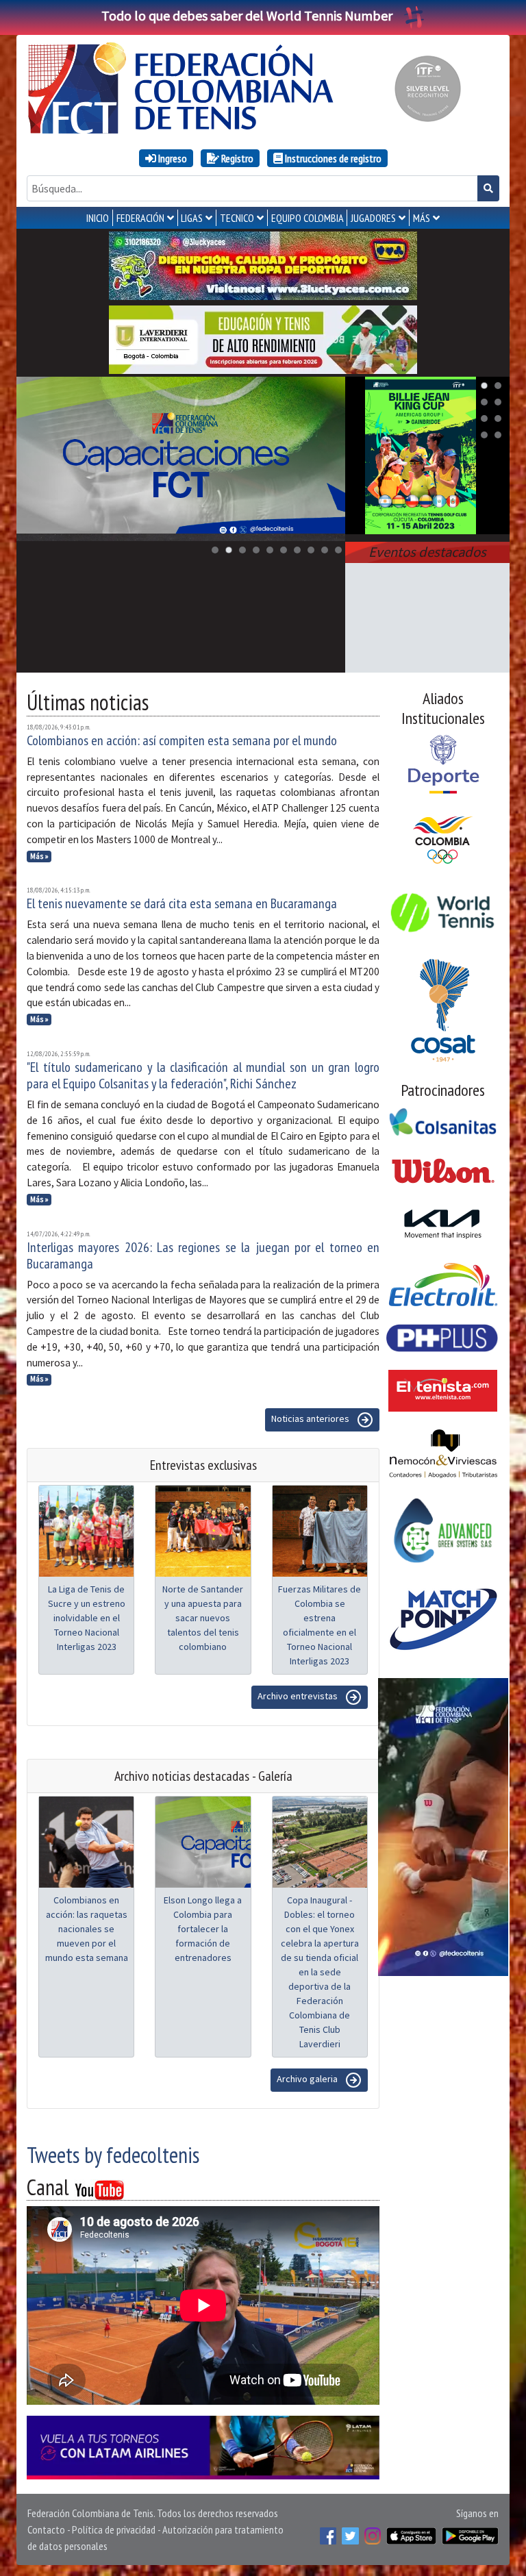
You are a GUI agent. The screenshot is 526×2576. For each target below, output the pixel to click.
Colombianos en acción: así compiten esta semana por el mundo (182, 740)
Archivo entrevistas (299, 1697)
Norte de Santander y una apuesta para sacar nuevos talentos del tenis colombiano (203, 1618)
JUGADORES (373, 218)
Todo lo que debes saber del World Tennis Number (247, 15)
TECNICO (237, 218)
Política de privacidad (114, 2529)
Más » (39, 856)
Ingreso (172, 158)
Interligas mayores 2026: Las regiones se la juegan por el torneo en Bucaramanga (203, 1255)
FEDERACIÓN (140, 218)
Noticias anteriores (311, 1419)
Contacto (46, 2529)
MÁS (422, 218)
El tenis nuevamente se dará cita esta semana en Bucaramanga (182, 903)
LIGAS (192, 218)
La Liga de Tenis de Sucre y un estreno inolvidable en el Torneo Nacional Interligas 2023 (87, 1618)
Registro (236, 158)
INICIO (98, 218)
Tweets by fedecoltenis (113, 2155)
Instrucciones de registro (332, 158)
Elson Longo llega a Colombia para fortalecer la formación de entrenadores (203, 1929)
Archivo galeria (308, 2079)
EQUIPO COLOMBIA (308, 218)
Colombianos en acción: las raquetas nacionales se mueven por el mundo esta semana (87, 1929)
